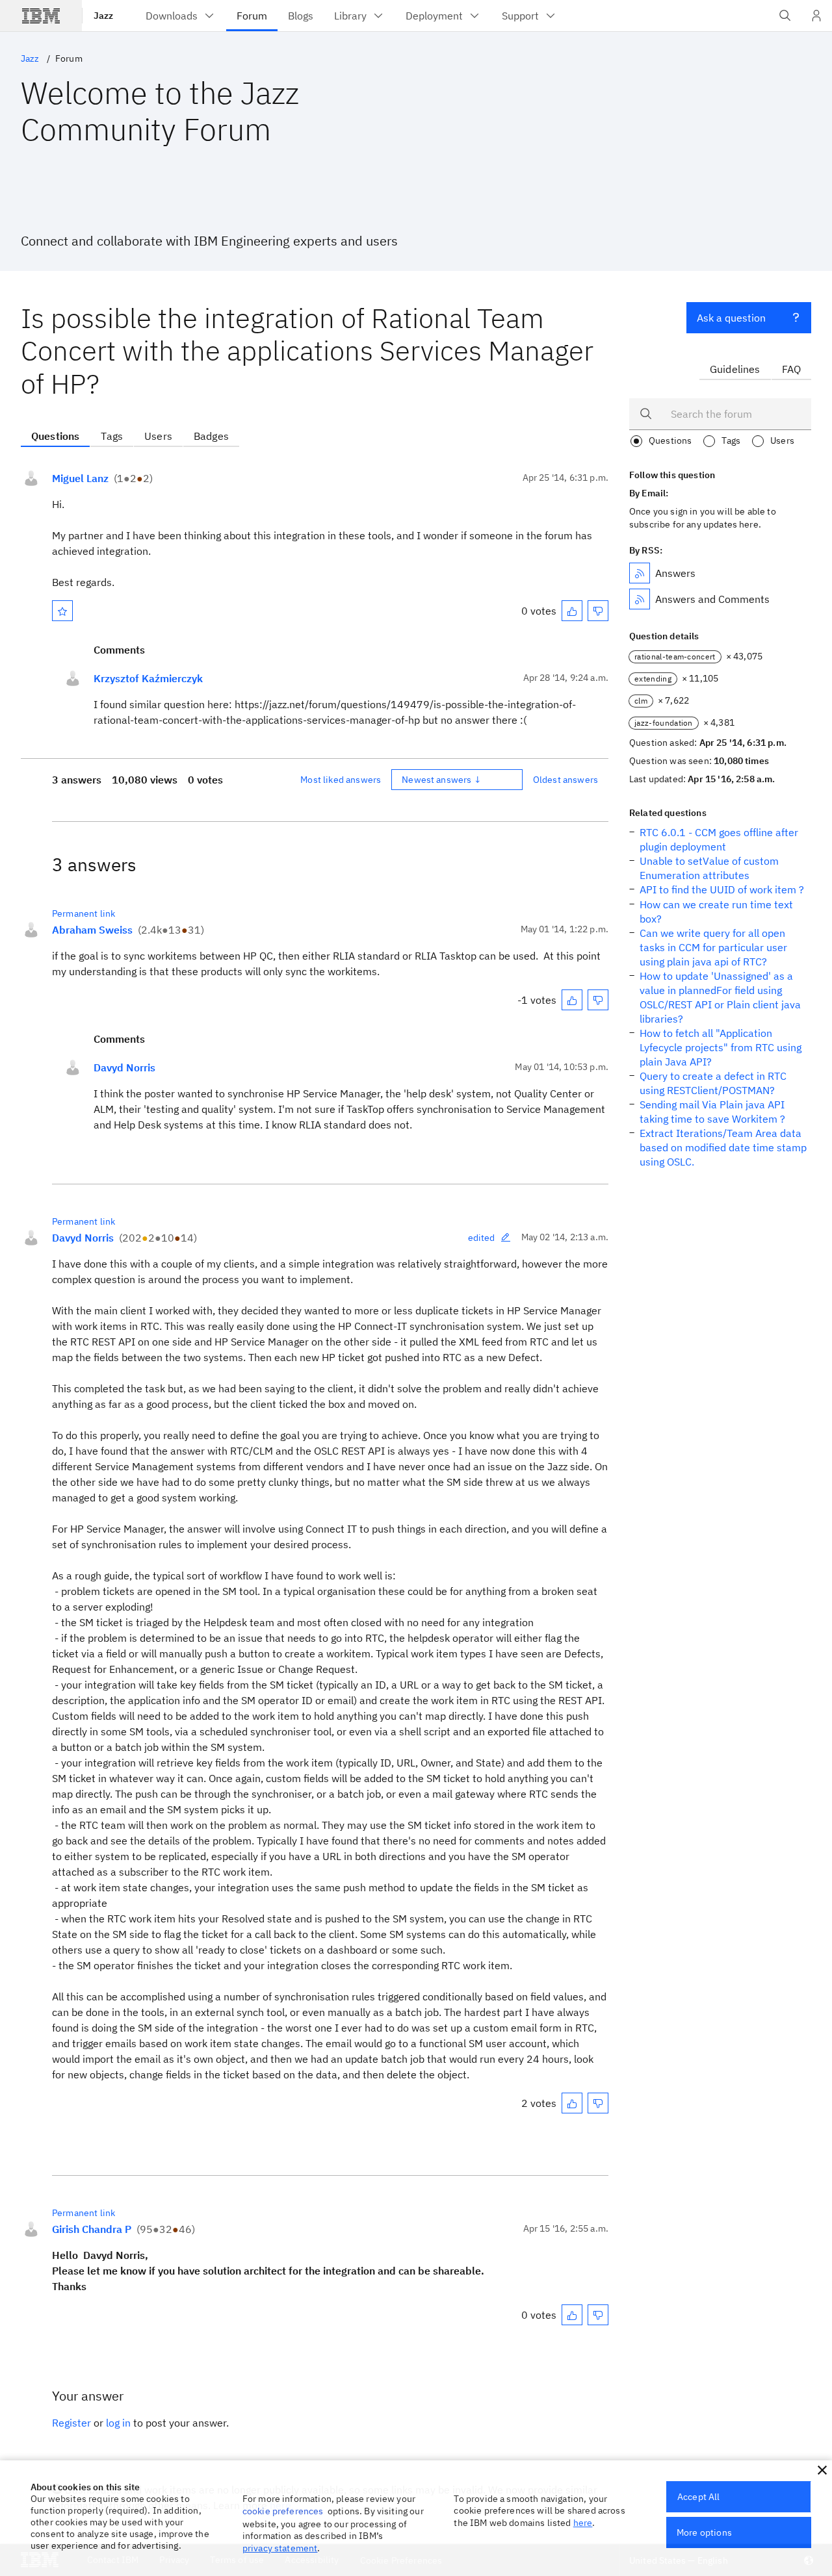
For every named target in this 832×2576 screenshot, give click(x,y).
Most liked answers (341, 780)
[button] (822, 2470)
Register (71, 2423)
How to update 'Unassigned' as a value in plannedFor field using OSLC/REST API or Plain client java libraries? (720, 997)
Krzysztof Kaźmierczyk (148, 678)
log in (118, 2423)
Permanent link (84, 913)
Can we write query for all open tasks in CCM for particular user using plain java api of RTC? (713, 947)
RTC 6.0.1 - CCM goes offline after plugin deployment (719, 839)
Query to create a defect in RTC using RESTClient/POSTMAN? (713, 1083)
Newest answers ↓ (441, 780)
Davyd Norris (124, 1067)
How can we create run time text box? (716, 912)
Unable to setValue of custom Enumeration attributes (709, 868)
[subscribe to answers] (640, 573)
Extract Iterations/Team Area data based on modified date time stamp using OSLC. (723, 1147)
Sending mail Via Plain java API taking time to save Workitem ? (712, 1112)
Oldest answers (565, 780)
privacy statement (280, 2548)
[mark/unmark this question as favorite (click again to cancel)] (62, 611)
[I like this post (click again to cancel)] (572, 611)
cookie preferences (283, 2511)
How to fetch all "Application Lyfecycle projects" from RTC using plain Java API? (721, 1047)
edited (482, 1238)
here (583, 2523)
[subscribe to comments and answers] (640, 599)
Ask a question (731, 318)
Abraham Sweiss (92, 930)
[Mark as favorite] (62, 611)
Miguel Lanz (80, 478)
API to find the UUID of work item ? (722, 889)
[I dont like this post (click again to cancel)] (598, 611)
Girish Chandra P (92, 2229)
